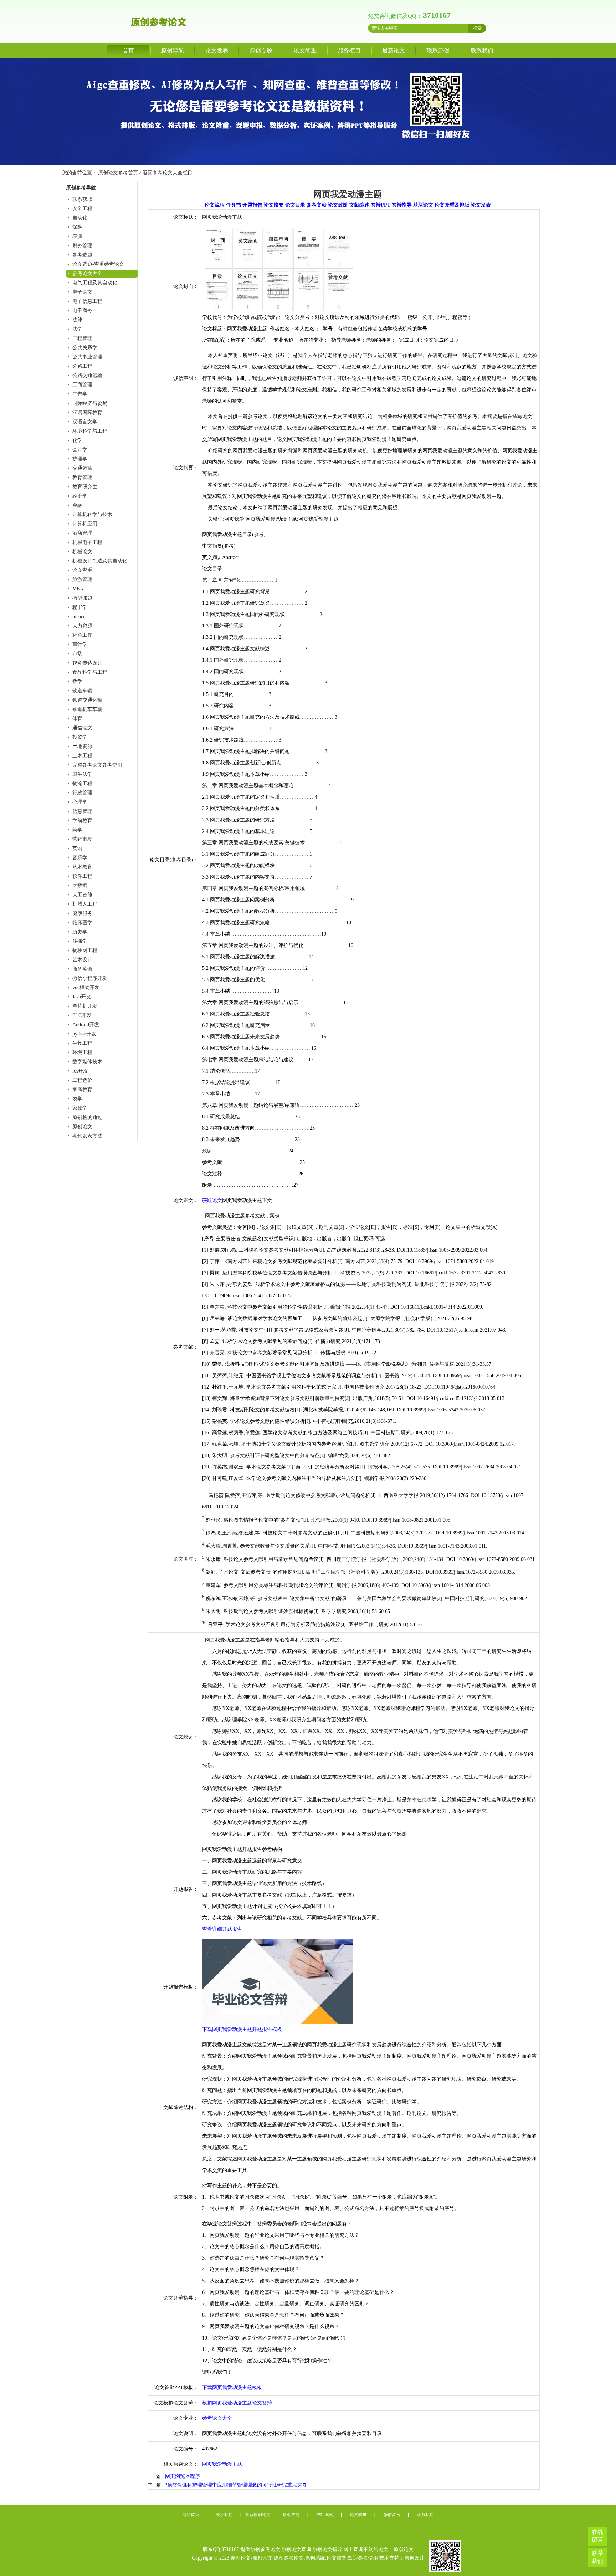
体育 (77, 719)
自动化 (80, 218)
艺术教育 (82, 867)
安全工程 (82, 208)
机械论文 (82, 552)
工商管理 (82, 385)
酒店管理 (82, 533)
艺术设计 (82, 960)
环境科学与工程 (90, 431)
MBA (78, 589)
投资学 (80, 737)
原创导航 (173, 50)
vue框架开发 (86, 987)
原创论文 (82, 1127)
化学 (77, 440)
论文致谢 (338, 205)
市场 (77, 654)
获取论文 (423, 205)
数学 (77, 681)
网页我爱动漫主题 (222, 2464)
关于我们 (224, 2515)
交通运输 (82, 468)
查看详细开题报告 (222, 1929)
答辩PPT (381, 205)
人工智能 (82, 895)
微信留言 (392, 2515)
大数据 (80, 885)
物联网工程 (85, 950)
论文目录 (295, 205)
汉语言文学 (85, 422)
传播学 (80, 941)
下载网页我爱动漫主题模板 (232, 2387)
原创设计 (414, 2558)
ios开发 (80, 1071)
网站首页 (191, 2515)
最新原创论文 (258, 2515)
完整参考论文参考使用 (97, 765)
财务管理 (82, 246)
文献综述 (359, 205)
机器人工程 (85, 904)
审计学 (80, 644)
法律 (77, 320)
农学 (77, 1099)
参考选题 (82, 255)
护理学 (80, 459)
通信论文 (82, 728)
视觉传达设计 (87, 663)
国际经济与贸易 (90, 403)
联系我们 (482, 50)
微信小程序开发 (90, 978)
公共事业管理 (87, 357)
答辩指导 (402, 205)
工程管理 (82, 338)
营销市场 (82, 839)
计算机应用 (85, 524)
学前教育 (82, 821)
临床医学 (82, 923)
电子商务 (82, 310)
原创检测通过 (87, 1117)
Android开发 (86, 1025)
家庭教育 (82, 1090)
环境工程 (82, 1052)
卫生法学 (82, 774)
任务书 (233, 205)
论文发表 (217, 50)
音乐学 (80, 858)
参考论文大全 (87, 273)
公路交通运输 (87, 375)
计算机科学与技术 (92, 515)
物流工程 (82, 783)
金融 (77, 505)
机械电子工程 (87, 542)
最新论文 (394, 50)
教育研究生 (85, 487)
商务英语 (82, 969)
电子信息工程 (87, 301)
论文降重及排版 (452, 205)
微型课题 (82, 598)
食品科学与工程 (90, 672)
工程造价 (82, 1080)
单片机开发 (85, 1006)
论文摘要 (274, 205)
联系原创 (438, 50)
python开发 (84, 1034)
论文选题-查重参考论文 (98, 264)
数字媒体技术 (87, 1062)
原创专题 (261, 50)
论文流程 (215, 205)
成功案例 (325, 2515)
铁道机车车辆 (87, 709)
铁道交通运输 (87, 700)
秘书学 (80, 607)
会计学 (80, 450)
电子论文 (82, 292)
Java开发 (82, 997)
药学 (77, 830)
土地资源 (82, 746)
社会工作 (82, 635)
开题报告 (252, 205)
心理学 (80, 802)
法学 (77, 329)
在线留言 (597, 2536)
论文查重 (82, 570)
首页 (128, 50)
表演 (77, 236)
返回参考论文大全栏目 (168, 173)
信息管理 (82, 811)
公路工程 (82, 366)
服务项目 (349, 50)
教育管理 (82, 477)
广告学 (80, 394)
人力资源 (82, 626)
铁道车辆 (82, 691)
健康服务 (82, 913)
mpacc (79, 617)
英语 (77, 848)
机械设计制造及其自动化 (100, 561)
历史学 (80, 932)
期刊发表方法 (87, 1136)
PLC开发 (82, 1015)
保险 (77, 227)
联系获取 (82, 199)
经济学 (80, 496)
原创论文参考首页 (118, 173)
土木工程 (82, 756)
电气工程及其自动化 (95, 283)
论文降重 (305, 50)
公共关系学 (85, 348)
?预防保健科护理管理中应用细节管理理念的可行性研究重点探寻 (236, 2485)
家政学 (80, 1108)
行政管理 (82, 793)
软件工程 (82, 876)
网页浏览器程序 (183, 2476)
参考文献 (317, 205)
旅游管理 (82, 579)
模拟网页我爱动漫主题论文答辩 (237, 2403)
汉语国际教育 (87, 413)
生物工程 (82, 1043)
